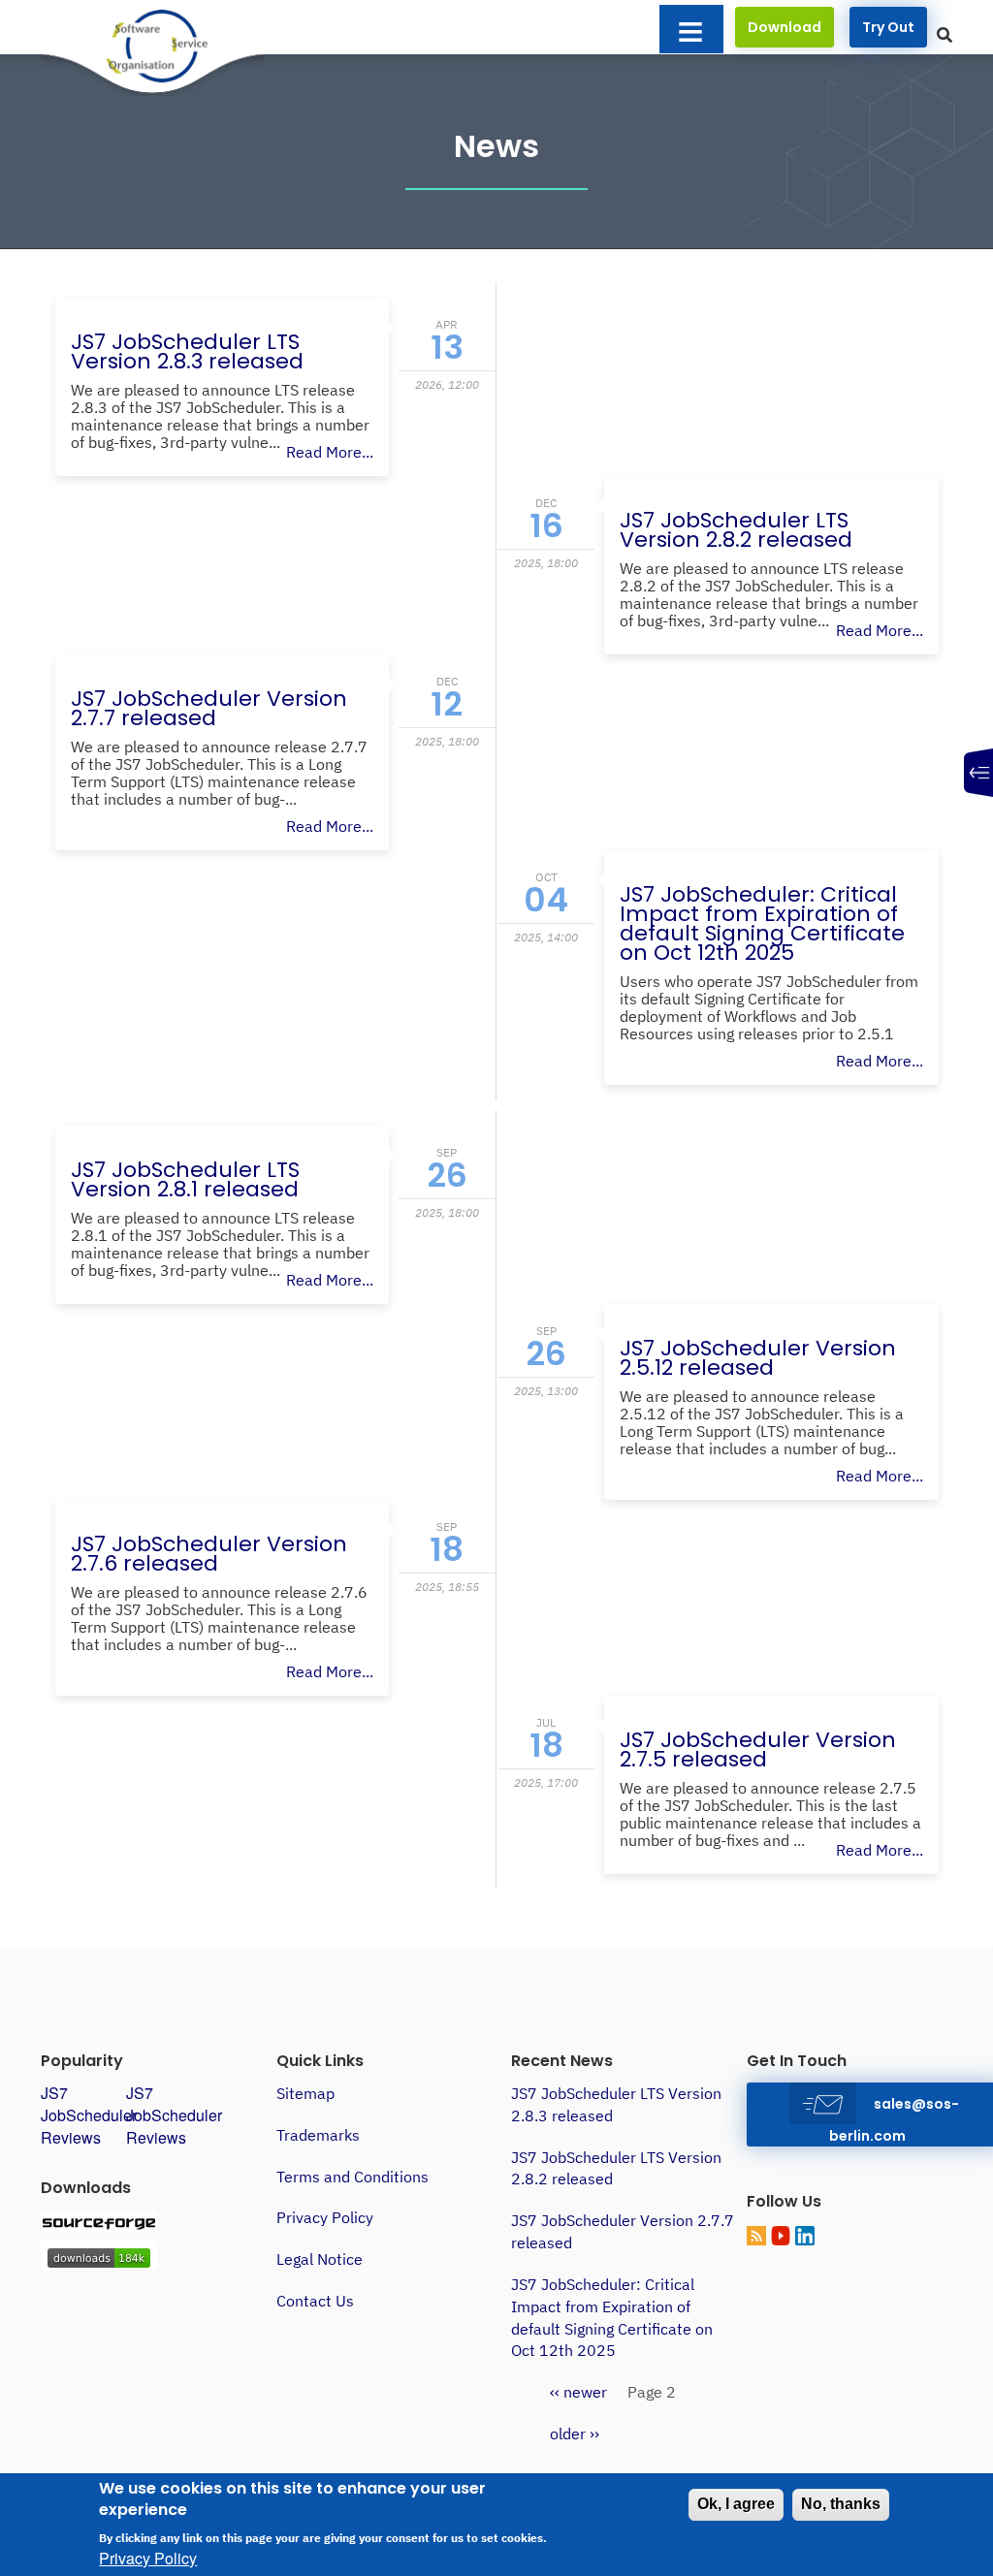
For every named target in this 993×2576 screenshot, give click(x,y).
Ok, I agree (736, 2504)
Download (785, 27)
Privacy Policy (325, 2217)
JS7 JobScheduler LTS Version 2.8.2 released (736, 530)
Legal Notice (320, 2259)
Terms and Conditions (352, 2177)
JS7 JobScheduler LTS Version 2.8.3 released (187, 351)
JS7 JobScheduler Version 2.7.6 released (209, 1554)
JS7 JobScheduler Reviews (89, 2115)
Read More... (330, 452)
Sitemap (305, 2093)
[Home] (154, 48)
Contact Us (315, 2301)
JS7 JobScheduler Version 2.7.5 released (758, 1749)
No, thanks (841, 2504)
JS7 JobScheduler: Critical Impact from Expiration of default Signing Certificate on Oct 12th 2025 (762, 923)
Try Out (888, 27)
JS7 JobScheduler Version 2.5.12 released (758, 1358)
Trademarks (318, 2135)
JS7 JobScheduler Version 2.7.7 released (209, 708)
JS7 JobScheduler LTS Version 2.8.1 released (185, 1179)
